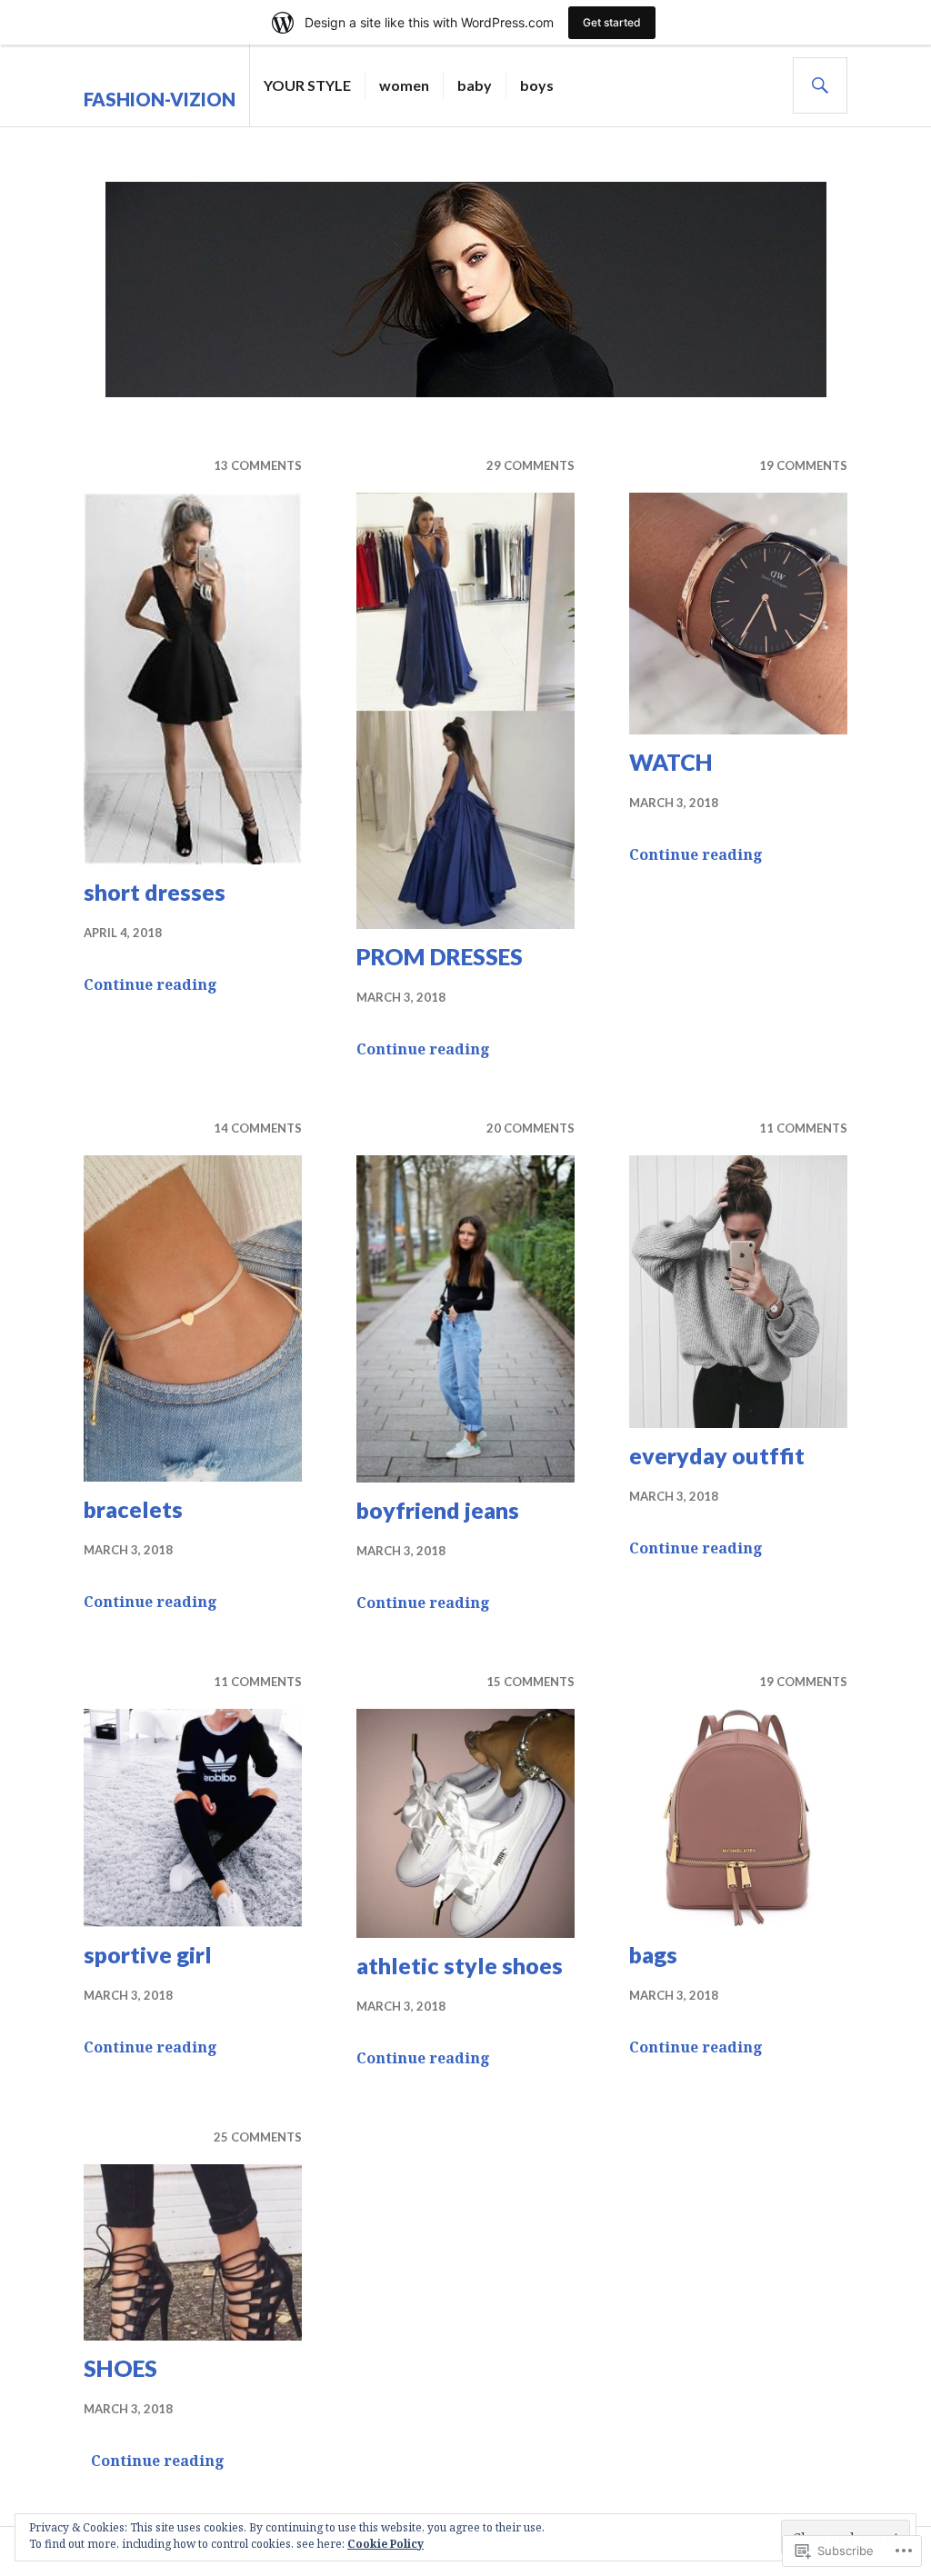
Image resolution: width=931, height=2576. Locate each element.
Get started (612, 22)
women (404, 85)
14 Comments (258, 1128)
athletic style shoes (460, 1965)
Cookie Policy (385, 2544)
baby (475, 85)
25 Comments (258, 2137)
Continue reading (150, 984)
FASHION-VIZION (160, 99)
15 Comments (531, 1682)
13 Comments (258, 465)
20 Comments (531, 1128)
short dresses (155, 892)
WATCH (671, 762)
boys (537, 85)
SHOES (120, 2368)
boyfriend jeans (438, 1510)
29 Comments (531, 465)
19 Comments (803, 465)
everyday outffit (717, 1455)
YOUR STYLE (307, 85)
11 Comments (803, 1128)
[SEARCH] (820, 85)
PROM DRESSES (440, 956)
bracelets (133, 1509)
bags (653, 1954)
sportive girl (148, 1954)
